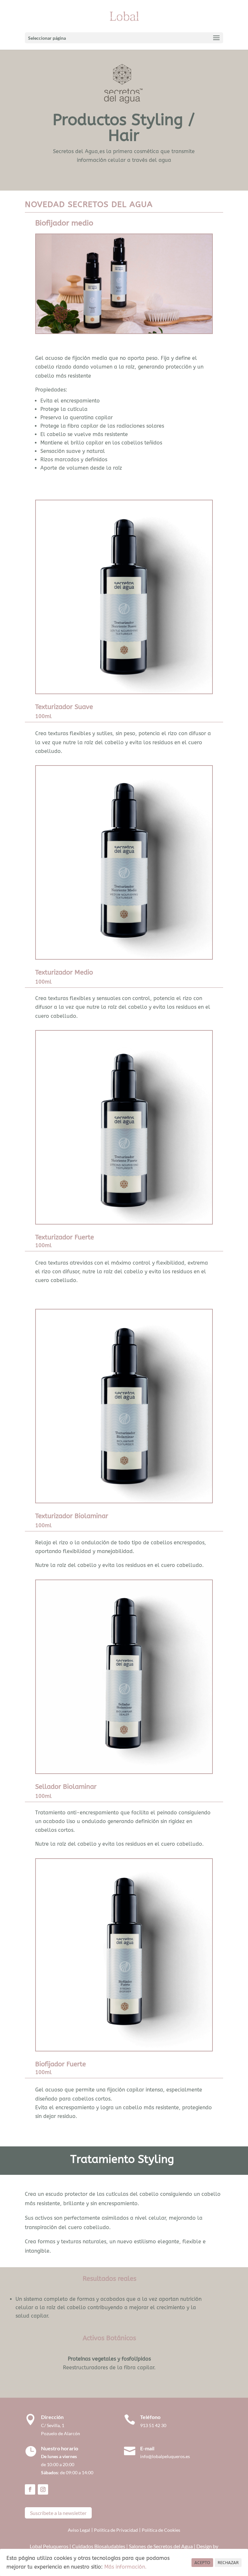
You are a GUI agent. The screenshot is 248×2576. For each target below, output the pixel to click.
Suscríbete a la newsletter (58, 2513)
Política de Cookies (161, 2530)
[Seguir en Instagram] (43, 2489)
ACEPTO (202, 2563)
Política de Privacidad (116, 2530)
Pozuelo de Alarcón (61, 2433)
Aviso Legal (79, 2530)
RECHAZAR (228, 2563)
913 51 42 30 (153, 2425)
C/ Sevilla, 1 (54, 2425)
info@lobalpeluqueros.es (165, 2456)
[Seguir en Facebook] (30, 2489)
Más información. (125, 2567)
